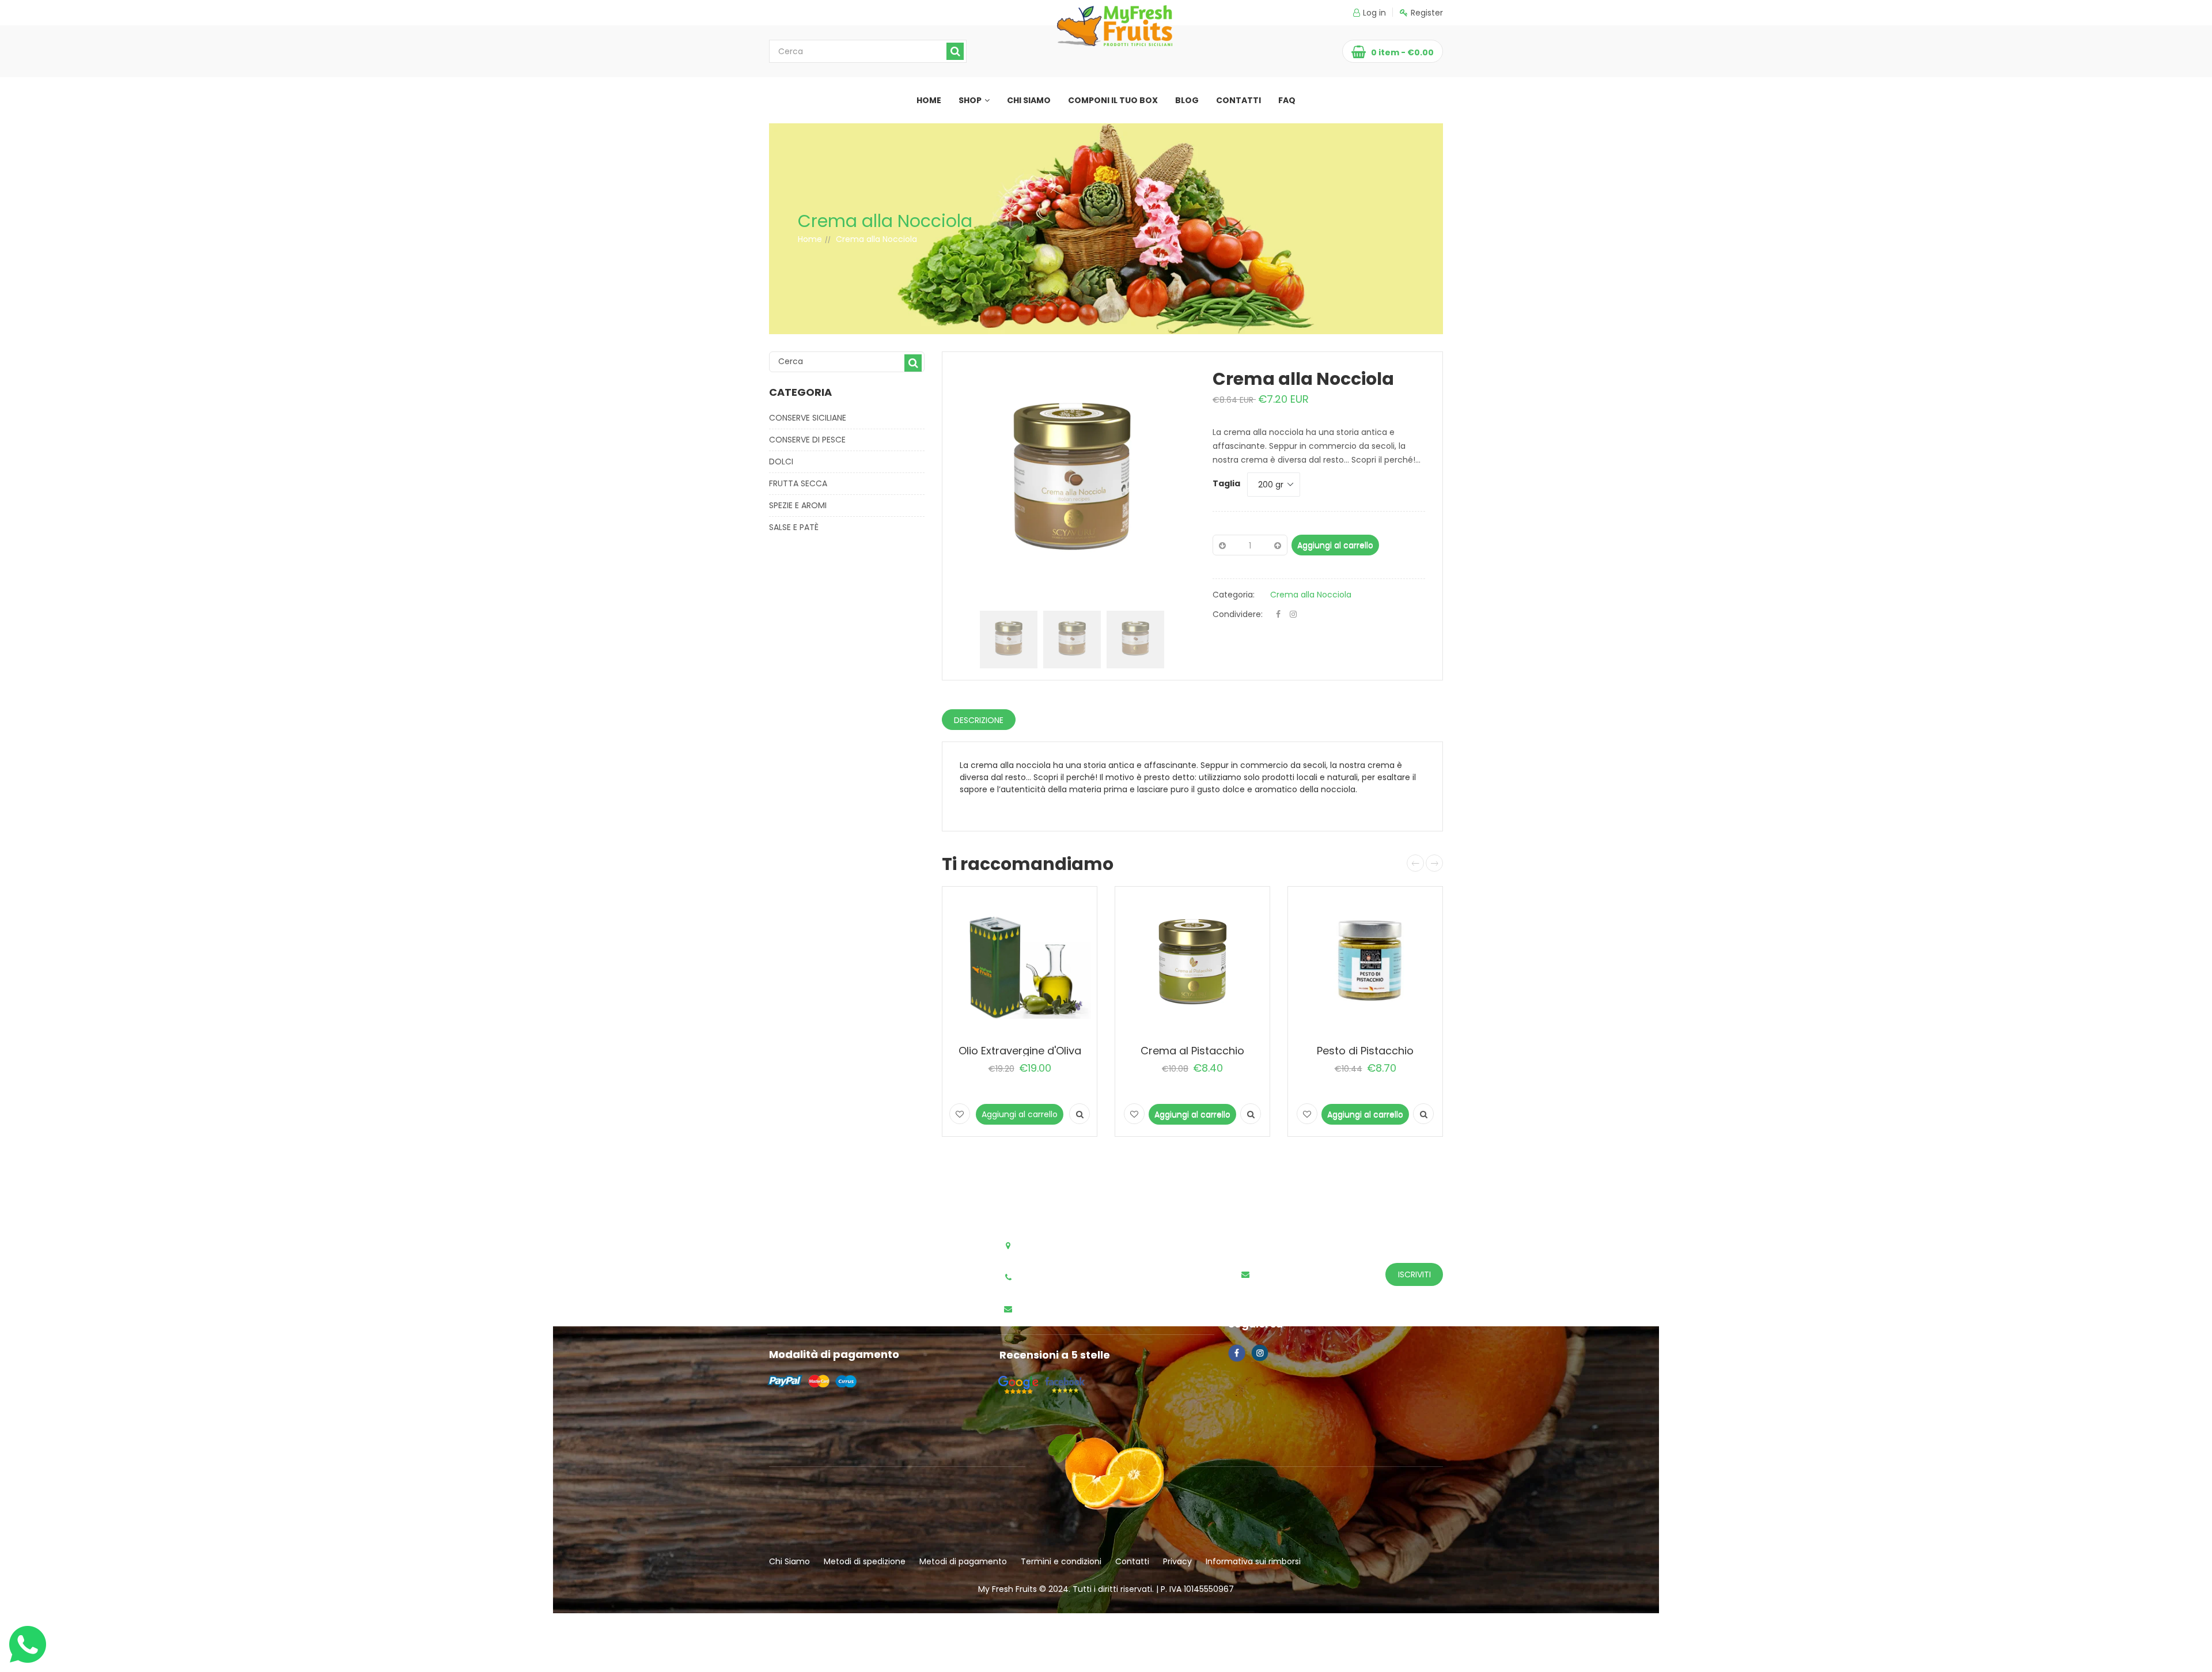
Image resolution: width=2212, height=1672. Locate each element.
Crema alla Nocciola (1311, 595)
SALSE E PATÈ (794, 527)
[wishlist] (960, 1114)
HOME (929, 100)
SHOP (970, 100)
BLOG (1187, 100)
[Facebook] (1278, 614)
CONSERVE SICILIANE (808, 418)
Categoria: (1234, 595)
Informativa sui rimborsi (1253, 1561)
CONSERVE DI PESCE (807, 440)
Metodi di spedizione (865, 1561)
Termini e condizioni (1061, 1561)
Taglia (1226, 483)
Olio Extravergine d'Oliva (1020, 1051)
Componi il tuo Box (1113, 100)
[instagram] (1293, 614)
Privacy (1177, 1561)
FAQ (1287, 100)
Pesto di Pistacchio (1365, 1051)
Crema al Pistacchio (1192, 1051)
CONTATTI (1238, 100)
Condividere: (1238, 614)
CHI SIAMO (1029, 100)
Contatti (1132, 1561)
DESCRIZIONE (979, 720)
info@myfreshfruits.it (1068, 1310)
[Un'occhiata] (1080, 1114)
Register (1427, 13)
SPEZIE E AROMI (798, 505)
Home (810, 239)
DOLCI (781, 461)
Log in (1374, 13)
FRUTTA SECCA (798, 483)
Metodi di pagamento (963, 1561)
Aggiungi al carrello (1335, 545)
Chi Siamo (789, 1561)
